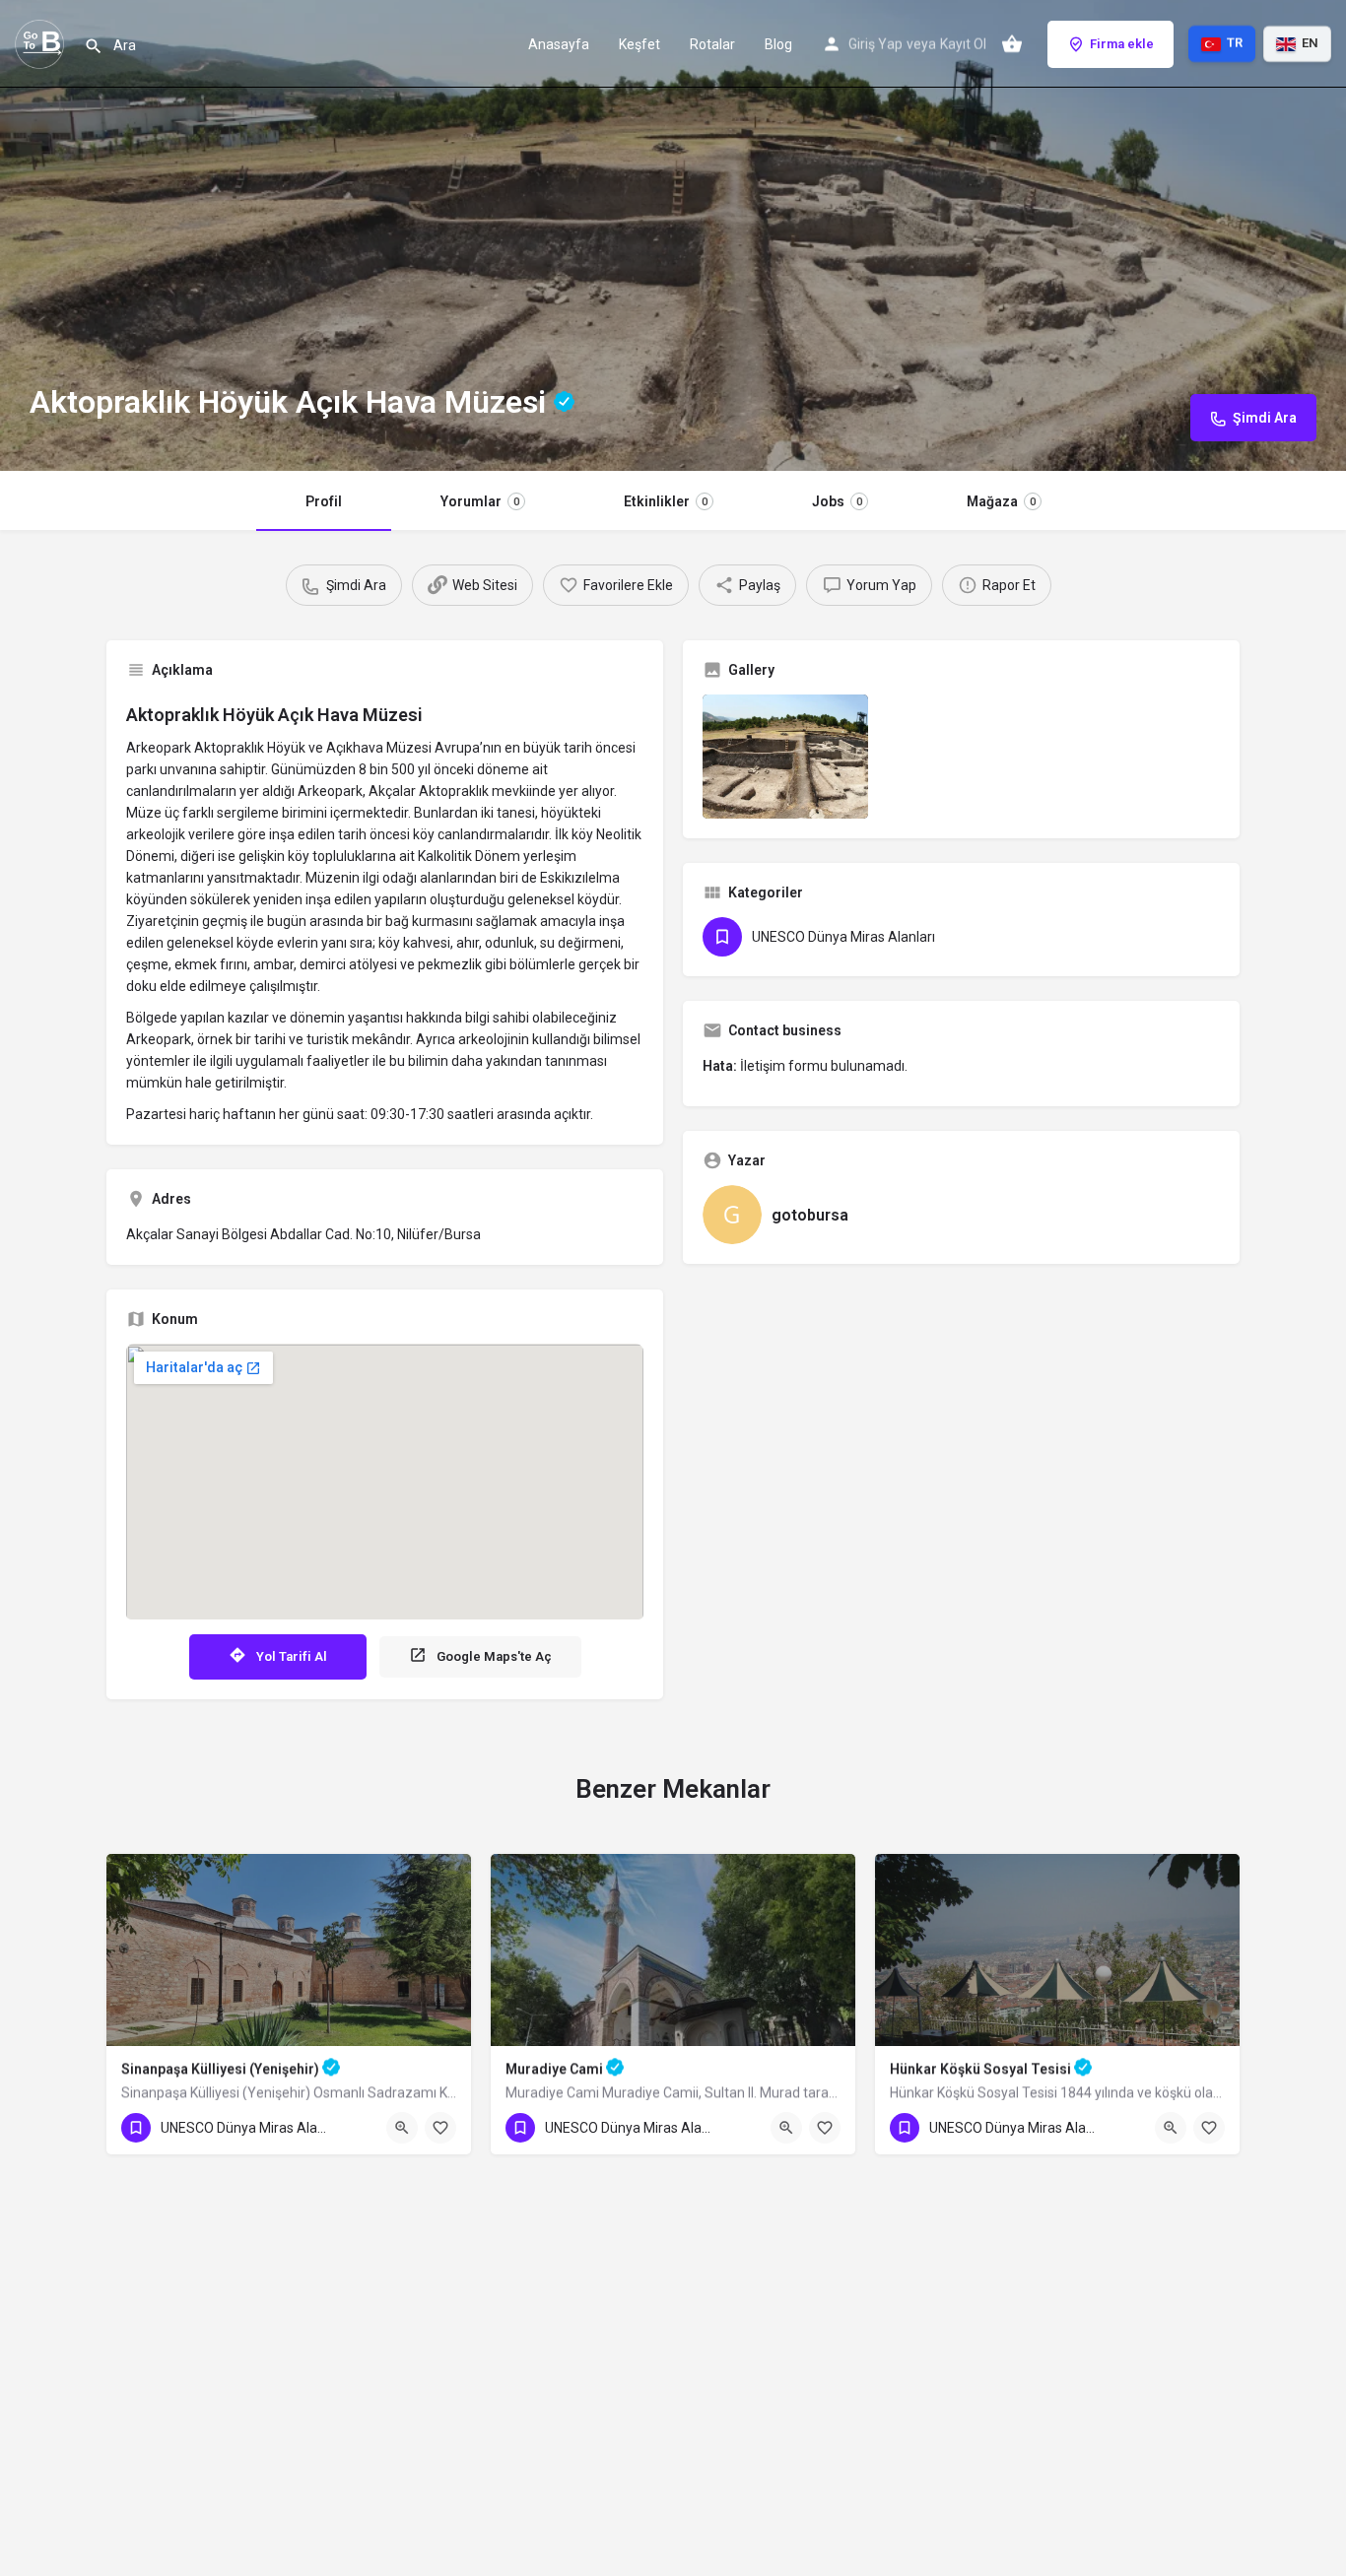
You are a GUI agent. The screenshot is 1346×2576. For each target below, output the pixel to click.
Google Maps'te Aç (494, 1656)
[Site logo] (42, 42)
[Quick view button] (402, 2128)
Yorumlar (480, 501)
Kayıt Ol (963, 44)
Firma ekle (1122, 44)
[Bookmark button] (440, 2128)
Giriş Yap (875, 44)
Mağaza (1001, 501)
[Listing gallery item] (785, 757)
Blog (778, 44)
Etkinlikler (666, 501)
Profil (324, 501)
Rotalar (712, 44)
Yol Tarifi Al (292, 1656)
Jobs (837, 501)
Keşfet (639, 44)
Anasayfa (559, 44)
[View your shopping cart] (1012, 44)
